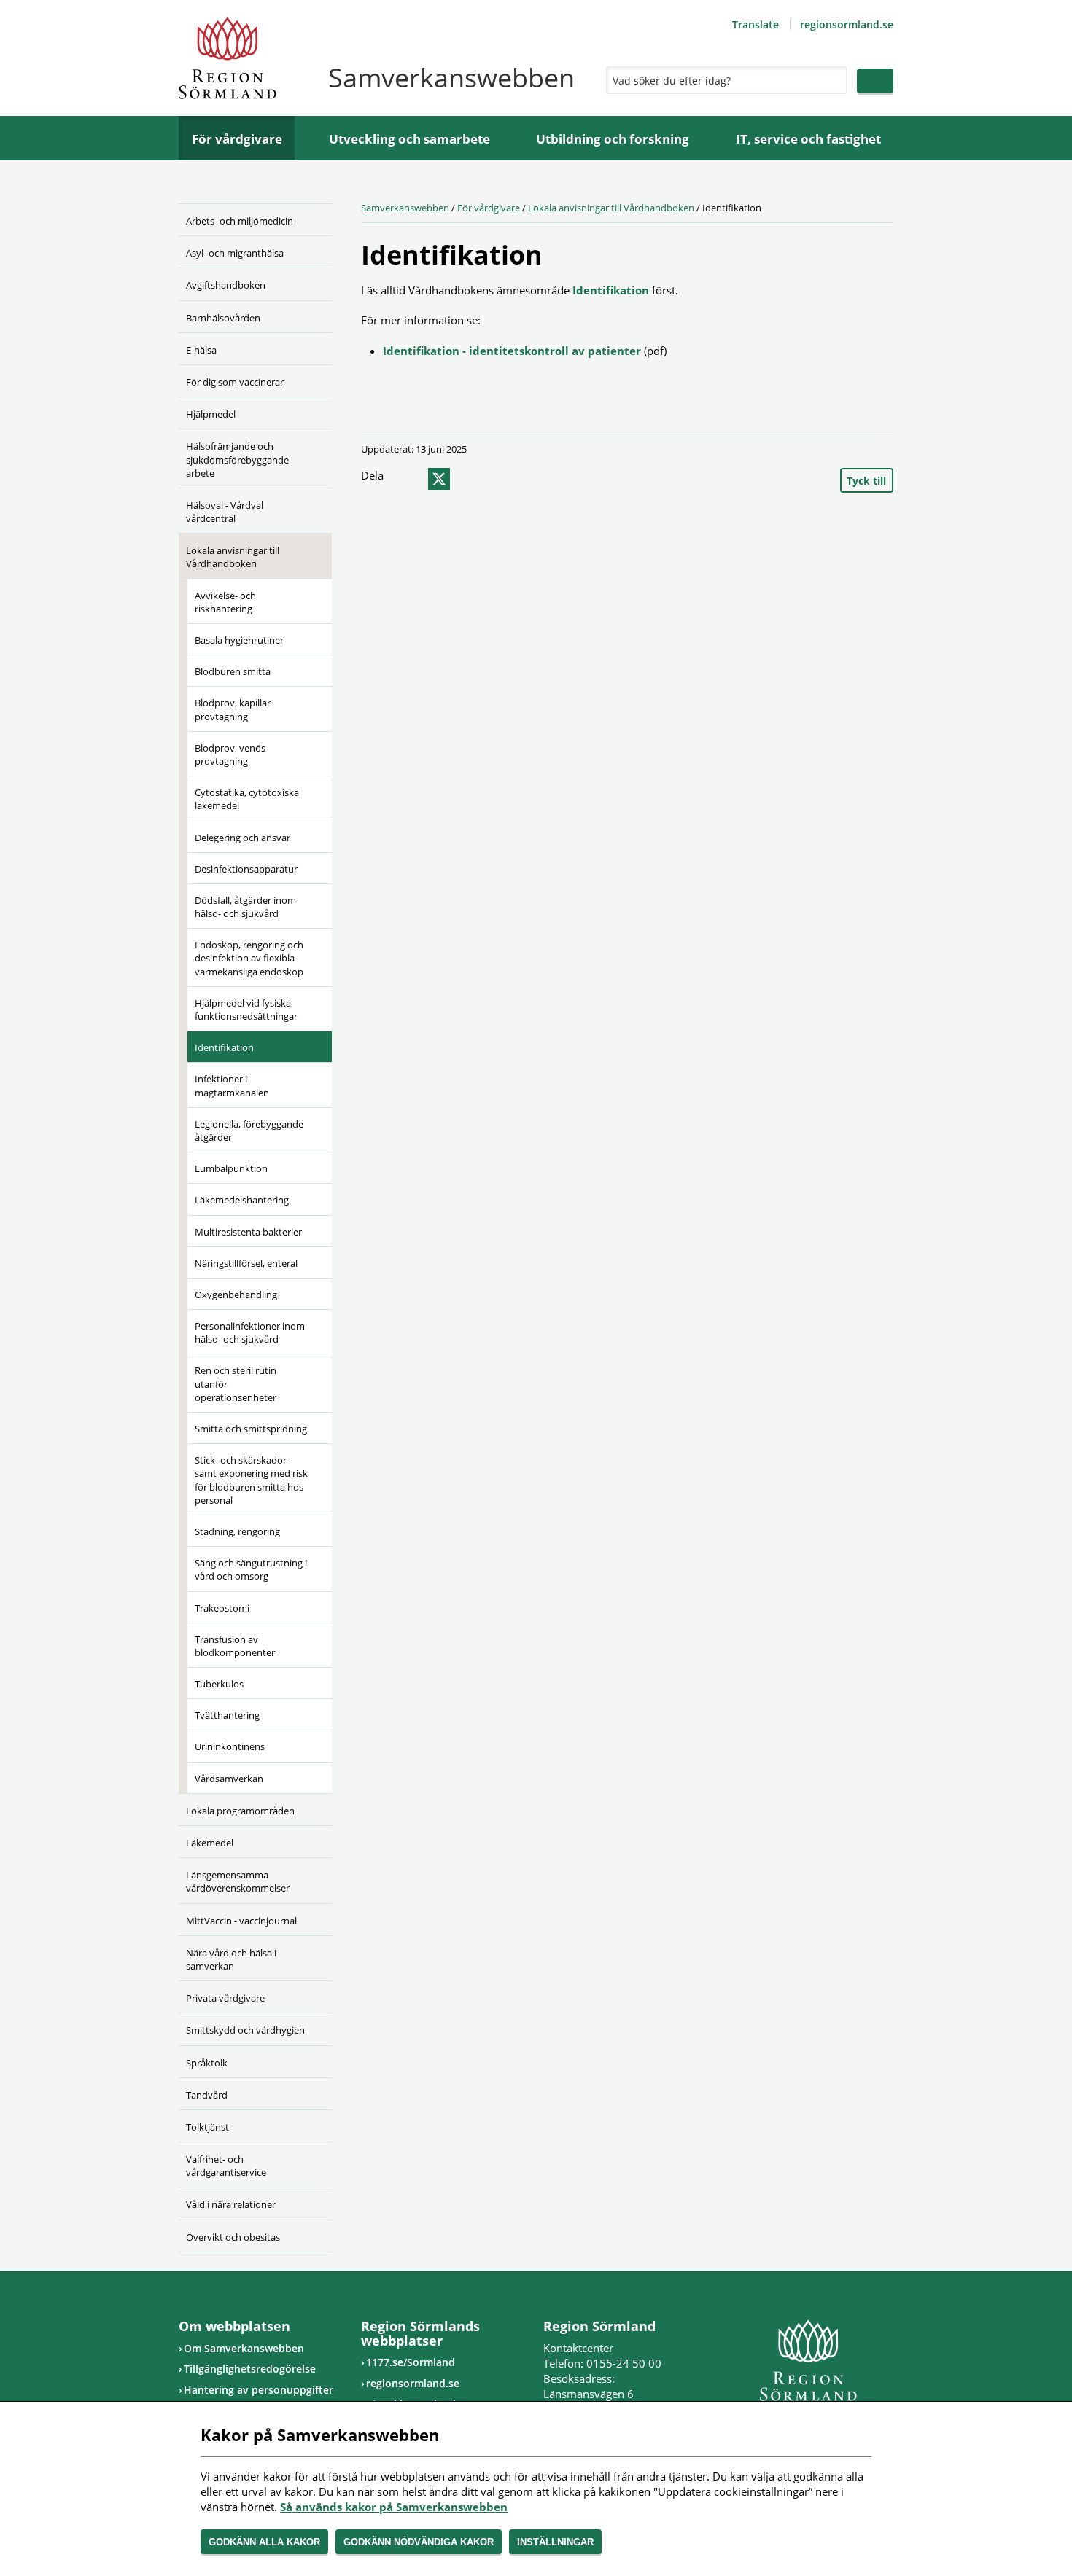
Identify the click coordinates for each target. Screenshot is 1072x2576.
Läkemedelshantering (242, 1200)
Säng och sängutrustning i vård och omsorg (251, 1569)
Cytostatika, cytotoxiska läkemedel (247, 799)
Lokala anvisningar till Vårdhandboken (233, 557)
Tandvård (207, 2095)
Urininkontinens (230, 1746)
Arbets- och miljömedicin (240, 221)
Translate (756, 24)
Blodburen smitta (233, 671)
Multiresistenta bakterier (248, 1232)
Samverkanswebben (405, 208)
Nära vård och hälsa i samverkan (231, 1959)
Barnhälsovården (223, 318)
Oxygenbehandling (236, 1295)
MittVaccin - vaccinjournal (241, 1921)
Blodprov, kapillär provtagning (233, 709)
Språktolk (207, 2063)
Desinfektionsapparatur (246, 869)
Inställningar (555, 2542)
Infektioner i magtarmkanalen (232, 1085)
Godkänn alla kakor (264, 2542)
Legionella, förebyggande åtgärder (249, 1131)
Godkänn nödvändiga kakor (419, 2542)
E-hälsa (201, 350)
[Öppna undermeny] (310, 251)
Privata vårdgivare (225, 1998)
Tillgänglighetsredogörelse (250, 2369)
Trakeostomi (222, 1608)
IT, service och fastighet (808, 139)
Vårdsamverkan (229, 1779)
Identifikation (224, 1047)
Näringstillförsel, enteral (246, 1263)
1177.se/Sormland (411, 2362)
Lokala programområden (240, 1811)
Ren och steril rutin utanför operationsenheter (236, 1383)
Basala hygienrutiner (239, 640)
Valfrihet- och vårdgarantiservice (226, 2166)
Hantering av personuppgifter (259, 2390)
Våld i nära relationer (231, 2204)
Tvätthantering (227, 1715)
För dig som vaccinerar (235, 382)
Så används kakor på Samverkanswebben (394, 2507)
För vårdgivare (237, 139)
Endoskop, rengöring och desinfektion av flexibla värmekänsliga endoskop (249, 958)
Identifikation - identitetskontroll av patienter (512, 351)
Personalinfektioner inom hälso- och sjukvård (250, 1332)
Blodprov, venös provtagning (230, 754)
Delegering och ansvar (242, 838)
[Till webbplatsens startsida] (228, 58)
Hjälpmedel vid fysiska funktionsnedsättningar (246, 1010)
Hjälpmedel (211, 414)
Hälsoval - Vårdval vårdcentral (225, 512)
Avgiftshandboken (226, 285)
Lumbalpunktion (231, 1168)
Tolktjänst (207, 2127)
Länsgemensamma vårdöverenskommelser (238, 1881)
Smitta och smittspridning (251, 1429)
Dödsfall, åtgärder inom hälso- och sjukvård (245, 907)
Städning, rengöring (237, 1531)
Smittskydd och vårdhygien (245, 2030)
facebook (410, 479)
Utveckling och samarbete (409, 139)
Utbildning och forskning (613, 139)
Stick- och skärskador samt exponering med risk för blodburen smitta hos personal (251, 1480)
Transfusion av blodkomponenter (235, 1646)
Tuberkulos (219, 1684)
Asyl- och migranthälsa (235, 253)
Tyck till (866, 481)
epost (465, 479)
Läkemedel (210, 1843)
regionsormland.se (847, 24)
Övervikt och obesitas (233, 2237)
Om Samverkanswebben (244, 2348)
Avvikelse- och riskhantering (225, 602)
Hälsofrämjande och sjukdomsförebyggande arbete (237, 459)
